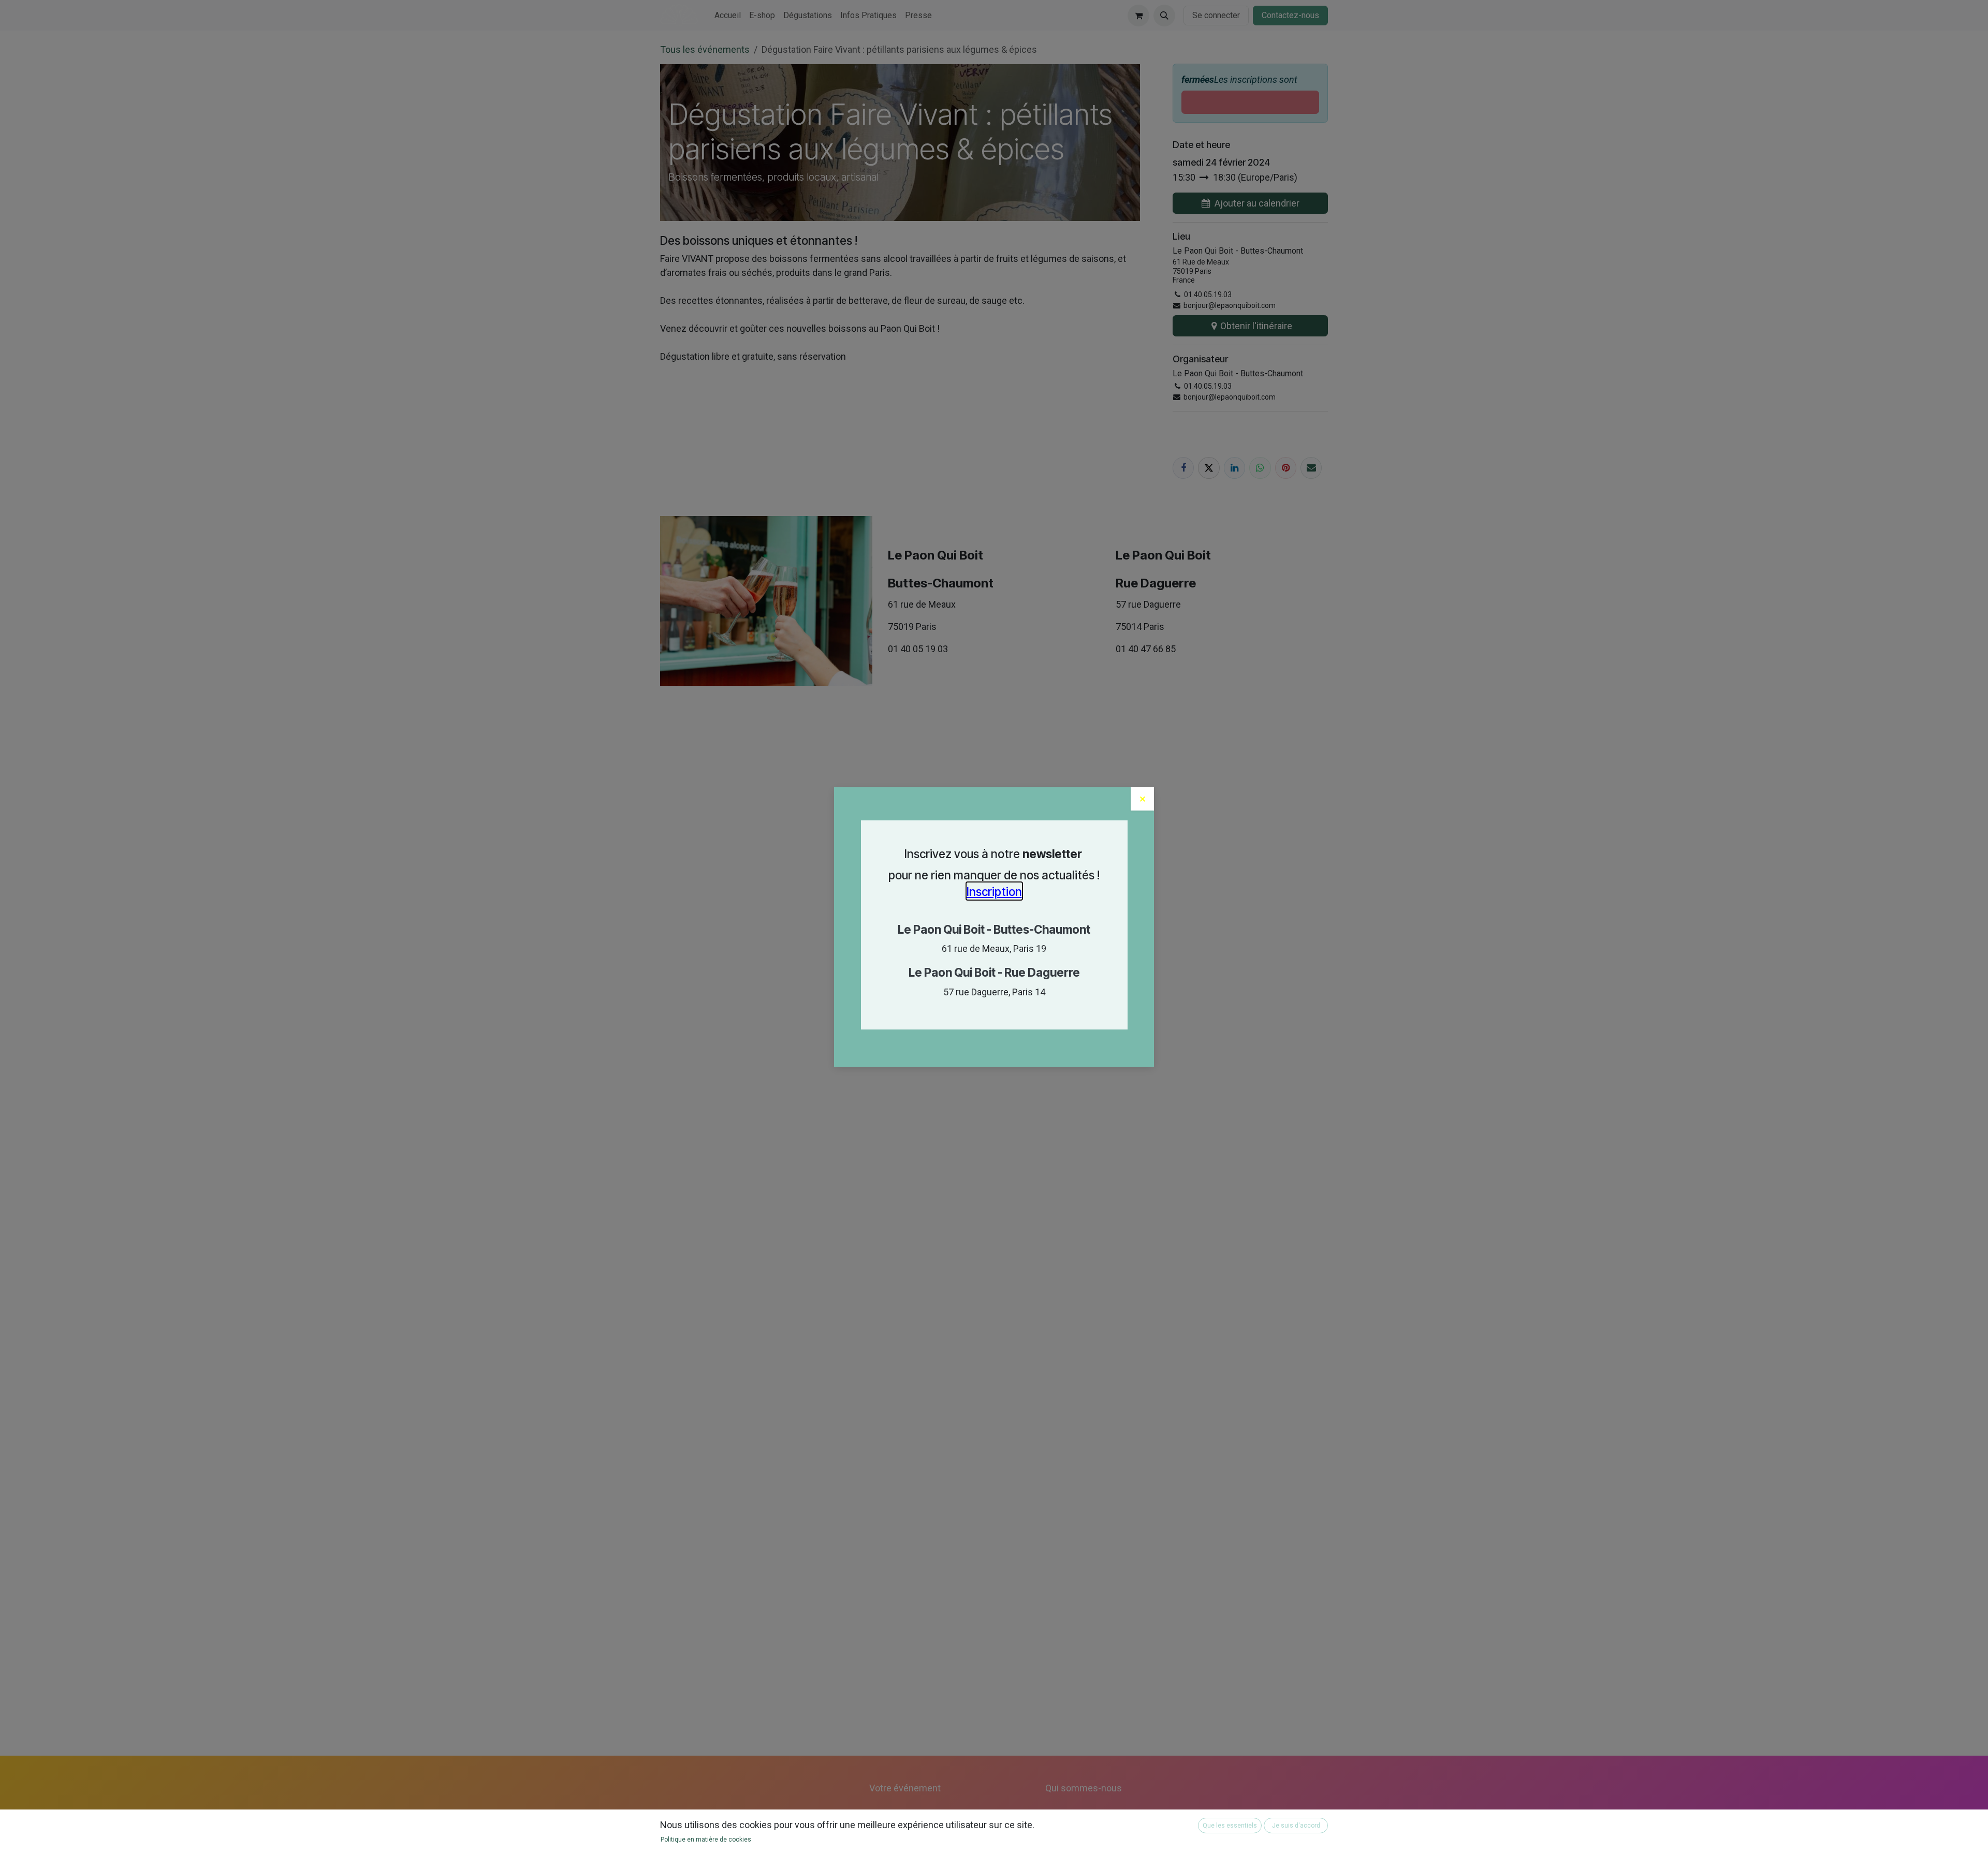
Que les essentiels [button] (1230, 1826)
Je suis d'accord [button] (1296, 1826)
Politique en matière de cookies (706, 1840)
